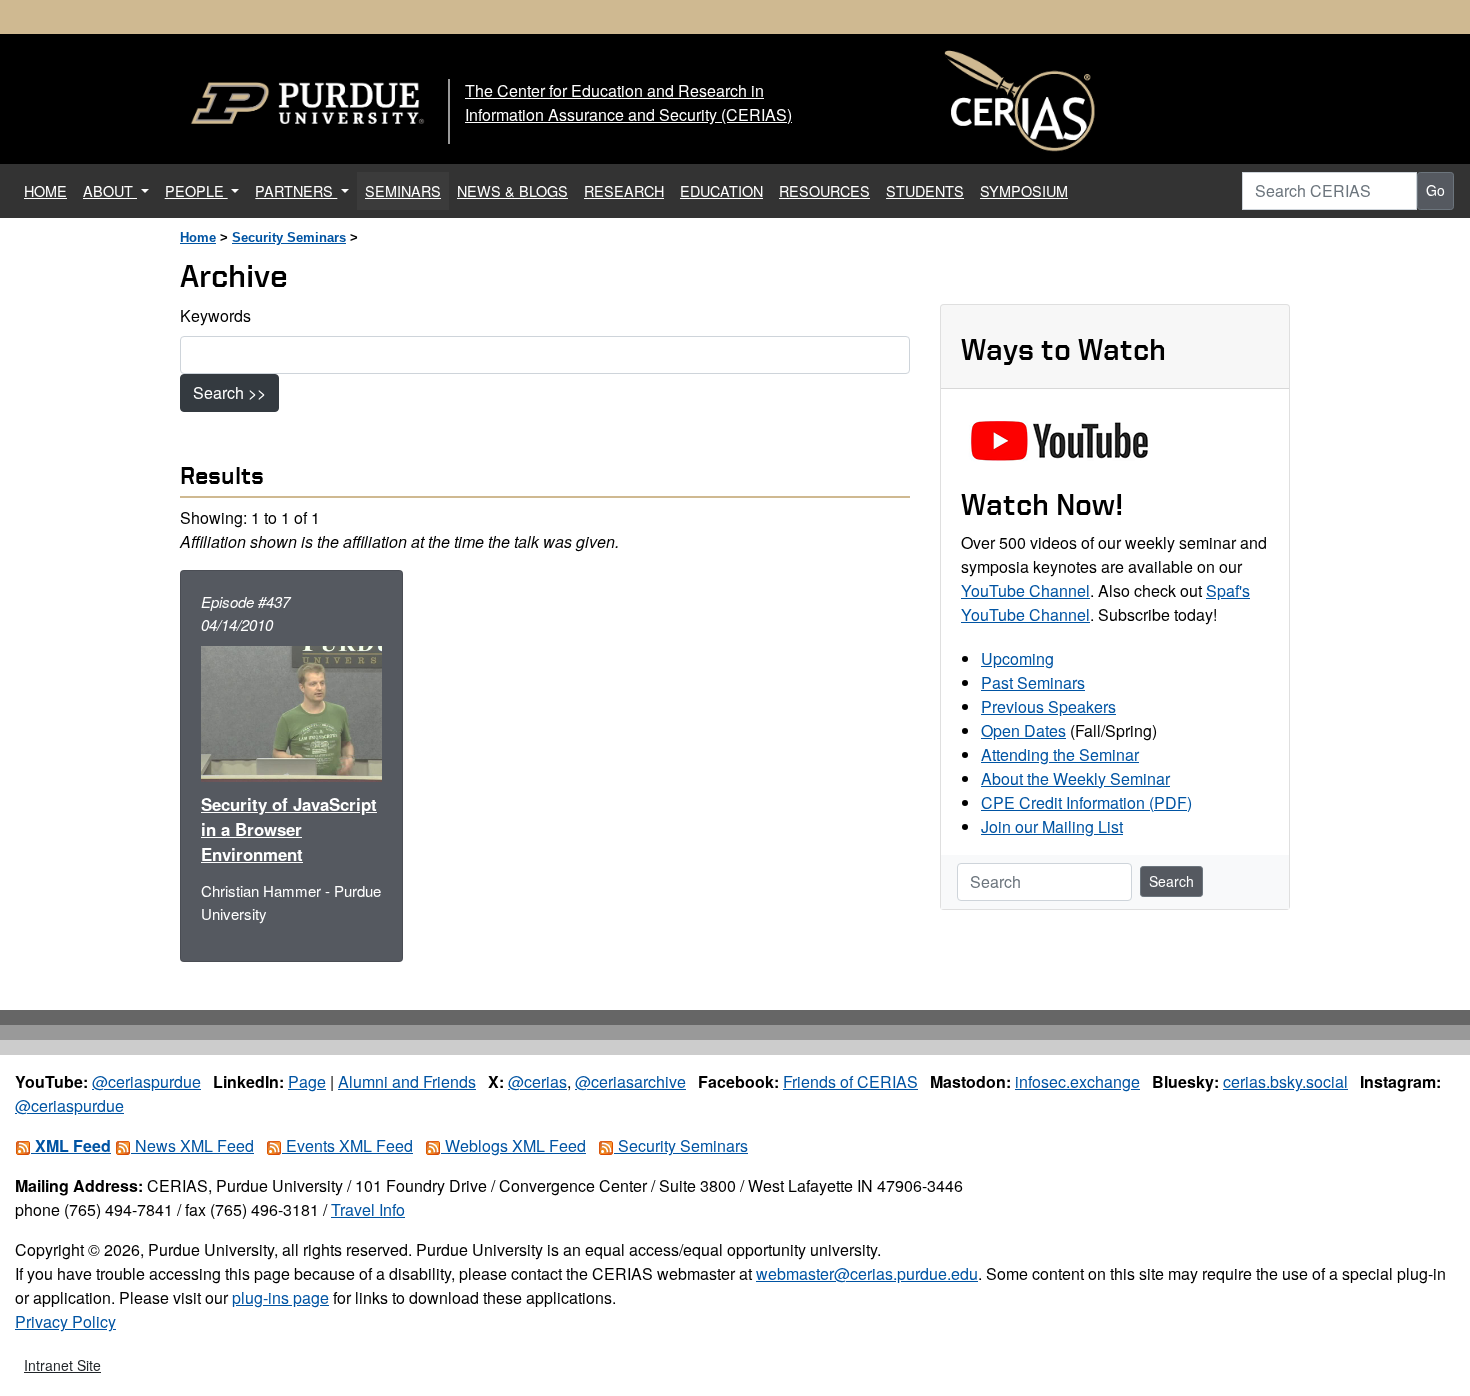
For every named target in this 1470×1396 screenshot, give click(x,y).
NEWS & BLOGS (512, 190)
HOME (49, 190)
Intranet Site (62, 1365)
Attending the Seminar (1060, 754)
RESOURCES (824, 190)
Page (307, 1081)
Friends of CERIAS (850, 1081)
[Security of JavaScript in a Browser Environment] (291, 711)
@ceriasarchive (630, 1081)
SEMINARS (403, 190)
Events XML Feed (347, 1145)
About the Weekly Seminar (1075, 778)
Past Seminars (1033, 682)
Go (1435, 190)
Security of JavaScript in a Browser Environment (289, 829)
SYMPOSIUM (1024, 190)
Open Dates (1023, 730)
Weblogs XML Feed (513, 1145)
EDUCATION (721, 190)
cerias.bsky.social (1285, 1081)
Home (198, 237)
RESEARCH (624, 190)
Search (1171, 881)
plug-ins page (280, 1297)
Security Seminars (289, 237)
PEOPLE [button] (196, 190)
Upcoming (1017, 658)
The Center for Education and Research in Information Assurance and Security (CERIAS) (628, 102)
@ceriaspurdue (146, 1081)
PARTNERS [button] (296, 190)
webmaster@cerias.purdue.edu (867, 1273)
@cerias (537, 1081)
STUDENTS (925, 190)
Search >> (229, 392)
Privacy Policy (65, 1321)
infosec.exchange (1077, 1081)
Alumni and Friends (407, 1081)
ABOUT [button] (110, 190)
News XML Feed (192, 1145)
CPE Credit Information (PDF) (1086, 802)
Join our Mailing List (1052, 826)
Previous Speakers (1048, 706)
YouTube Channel (1025, 590)
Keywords (215, 315)
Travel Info (368, 1209)
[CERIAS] (1020, 101)
